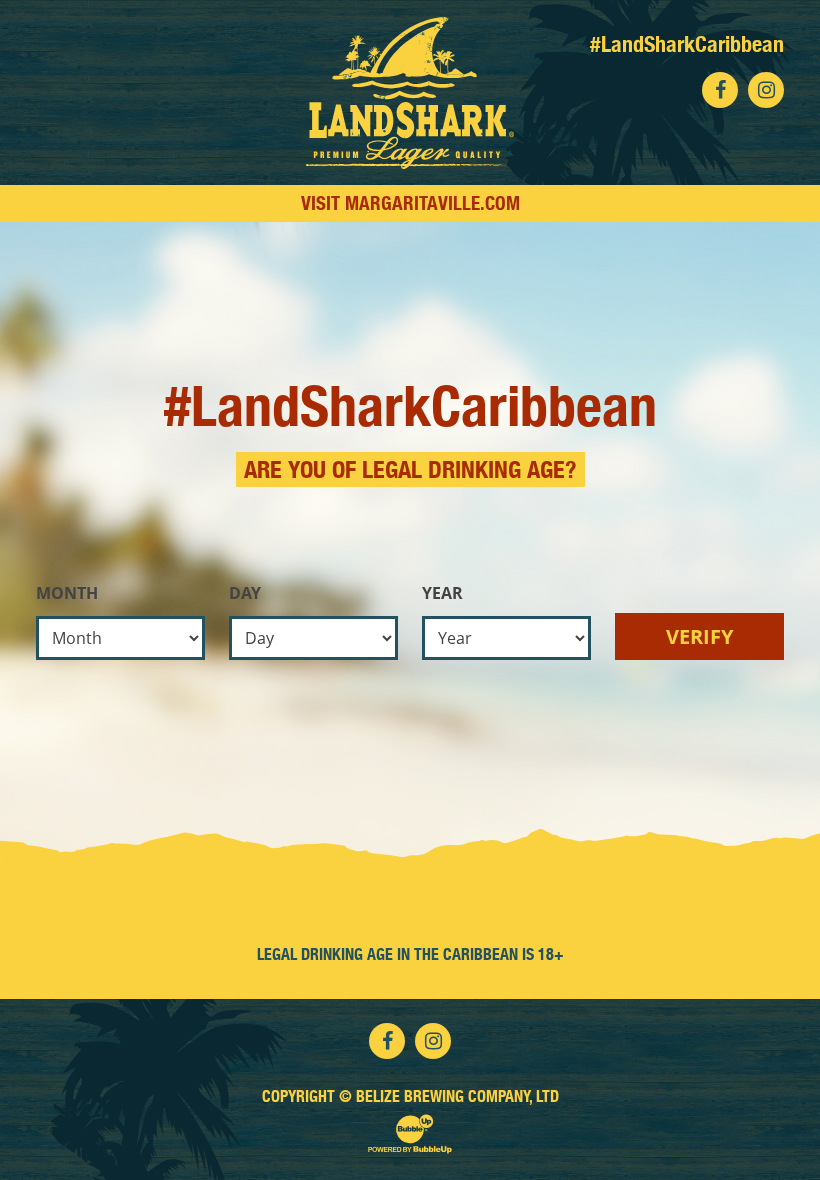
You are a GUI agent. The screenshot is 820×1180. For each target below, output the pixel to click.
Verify (699, 636)
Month (67, 593)
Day (245, 593)
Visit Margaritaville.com (410, 203)
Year (442, 593)
